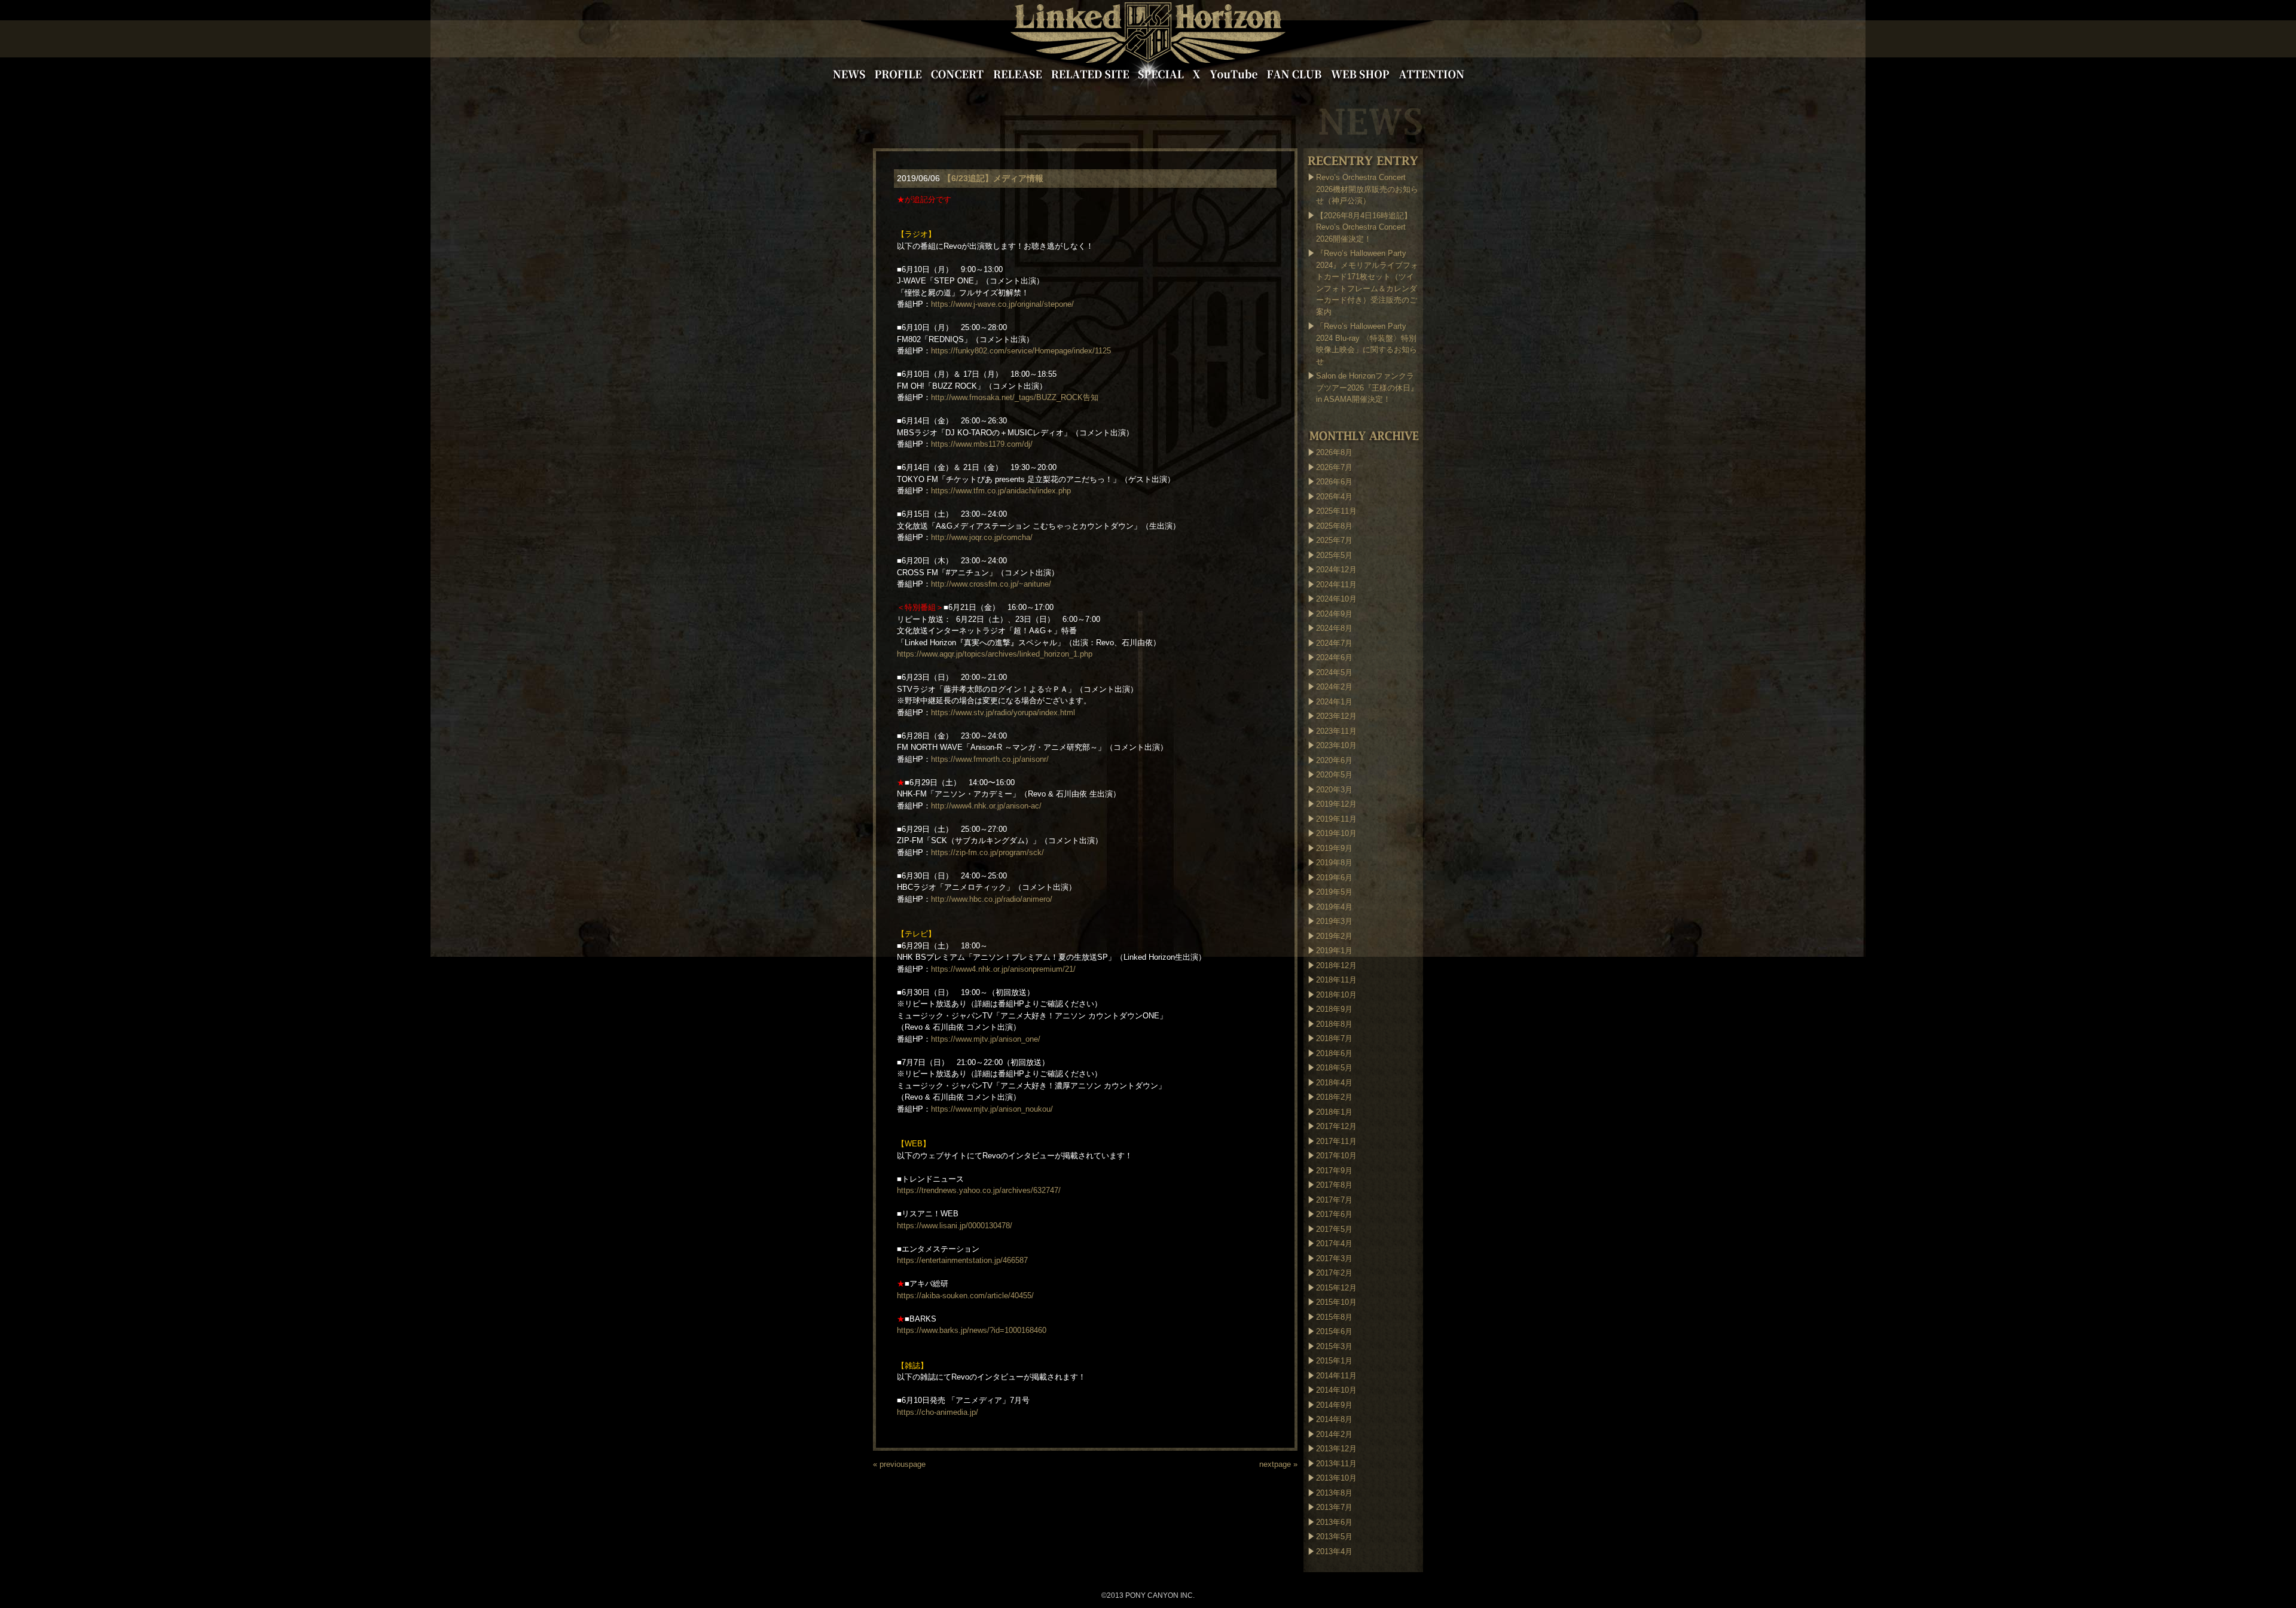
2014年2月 (1334, 1434)
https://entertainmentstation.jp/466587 (962, 1260)
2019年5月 (1334, 892)
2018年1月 (1334, 1112)
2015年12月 (1336, 1288)
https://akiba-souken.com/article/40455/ (965, 1296)
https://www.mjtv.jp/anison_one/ (986, 1039)
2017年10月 (1336, 1156)
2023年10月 (1336, 745)
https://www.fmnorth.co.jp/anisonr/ (990, 759)
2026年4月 (1334, 497)
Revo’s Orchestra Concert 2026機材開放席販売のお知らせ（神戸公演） (1367, 189)
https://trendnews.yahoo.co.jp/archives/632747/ (979, 1190)
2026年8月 (1334, 452)
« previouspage (899, 1464)
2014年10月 (1336, 1390)
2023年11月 (1336, 731)
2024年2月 (1334, 687)
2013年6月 (1334, 1522)
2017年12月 (1336, 1126)
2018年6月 (1334, 1053)
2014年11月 (1336, 1376)
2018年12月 (1336, 965)
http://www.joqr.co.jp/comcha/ (982, 537)
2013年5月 (1334, 1537)
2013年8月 (1334, 1493)
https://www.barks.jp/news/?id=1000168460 (972, 1330)
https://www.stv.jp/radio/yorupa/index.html (1003, 713)
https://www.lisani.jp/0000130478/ (955, 1226)
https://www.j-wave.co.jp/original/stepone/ (1002, 304)
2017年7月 (1334, 1200)
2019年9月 (1334, 848)
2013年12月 (1336, 1449)
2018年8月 (1334, 1024)
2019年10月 (1336, 833)
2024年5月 (1334, 672)
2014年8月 (1334, 1419)
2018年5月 (1334, 1068)
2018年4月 (1334, 1083)
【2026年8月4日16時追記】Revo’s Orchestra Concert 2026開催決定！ (1364, 227)
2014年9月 (1334, 1405)
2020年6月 (1334, 760)
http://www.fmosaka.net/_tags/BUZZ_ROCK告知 (1015, 397)
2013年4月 (1334, 1551)
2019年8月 (1334, 863)
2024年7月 (1334, 643)
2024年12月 (1336, 570)
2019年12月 (1336, 804)
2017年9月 (1334, 1171)
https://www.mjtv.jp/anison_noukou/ (992, 1109)
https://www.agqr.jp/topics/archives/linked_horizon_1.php (995, 654)
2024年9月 (1334, 614)
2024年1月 (1334, 702)
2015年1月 (1334, 1361)
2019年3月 (1334, 921)
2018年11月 (1336, 980)
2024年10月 (1336, 599)
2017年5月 (1334, 1229)
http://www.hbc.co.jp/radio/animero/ (992, 899)
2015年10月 (1336, 1302)
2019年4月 (1334, 907)
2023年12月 (1336, 716)
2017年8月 (1334, 1185)
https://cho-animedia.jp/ (938, 1412)
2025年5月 (1334, 555)
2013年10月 (1336, 1478)
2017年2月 (1334, 1273)
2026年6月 (1334, 482)
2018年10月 (1336, 995)
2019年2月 (1334, 936)
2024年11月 (1336, 585)
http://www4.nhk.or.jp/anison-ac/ (986, 806)
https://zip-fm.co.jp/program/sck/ (987, 852)
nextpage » (1278, 1464)
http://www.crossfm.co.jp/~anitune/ (991, 584)
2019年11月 (1336, 819)
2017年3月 (1334, 1258)
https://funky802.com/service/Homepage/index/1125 (1021, 351)
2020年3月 (1334, 790)
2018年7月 (1334, 1038)
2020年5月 (1334, 775)
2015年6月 (1334, 1331)
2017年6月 (1334, 1214)
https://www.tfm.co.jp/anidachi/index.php (1001, 491)
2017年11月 (1336, 1141)
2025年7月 (1334, 540)
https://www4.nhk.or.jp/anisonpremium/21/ (1003, 969)
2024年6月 (1334, 657)
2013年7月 (1334, 1507)
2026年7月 (1334, 467)
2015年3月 (1334, 1346)
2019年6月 (1334, 878)
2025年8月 (1334, 526)
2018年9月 (1334, 1009)
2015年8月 (1334, 1317)
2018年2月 (1334, 1097)
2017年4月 (1334, 1244)
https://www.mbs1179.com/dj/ (982, 444)
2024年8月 (1334, 628)
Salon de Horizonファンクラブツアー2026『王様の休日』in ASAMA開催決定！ (1367, 387)
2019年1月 (1334, 951)
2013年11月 (1336, 1464)
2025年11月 (1336, 511)
